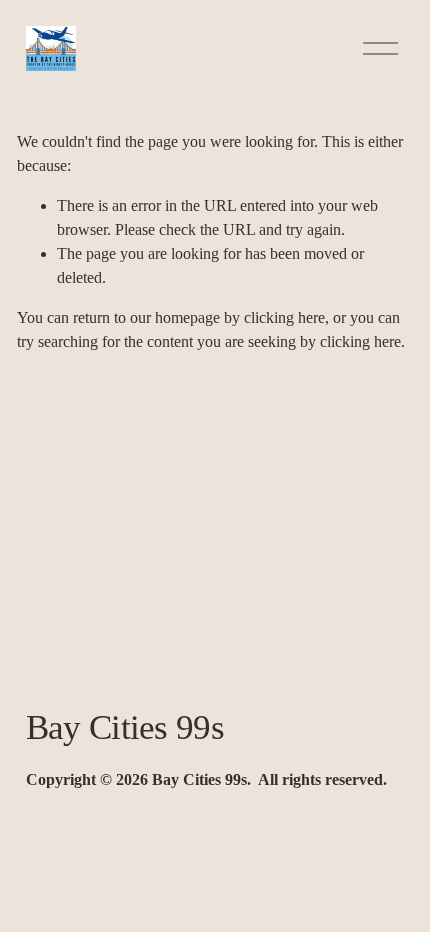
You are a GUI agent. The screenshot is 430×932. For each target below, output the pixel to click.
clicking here (284, 317)
